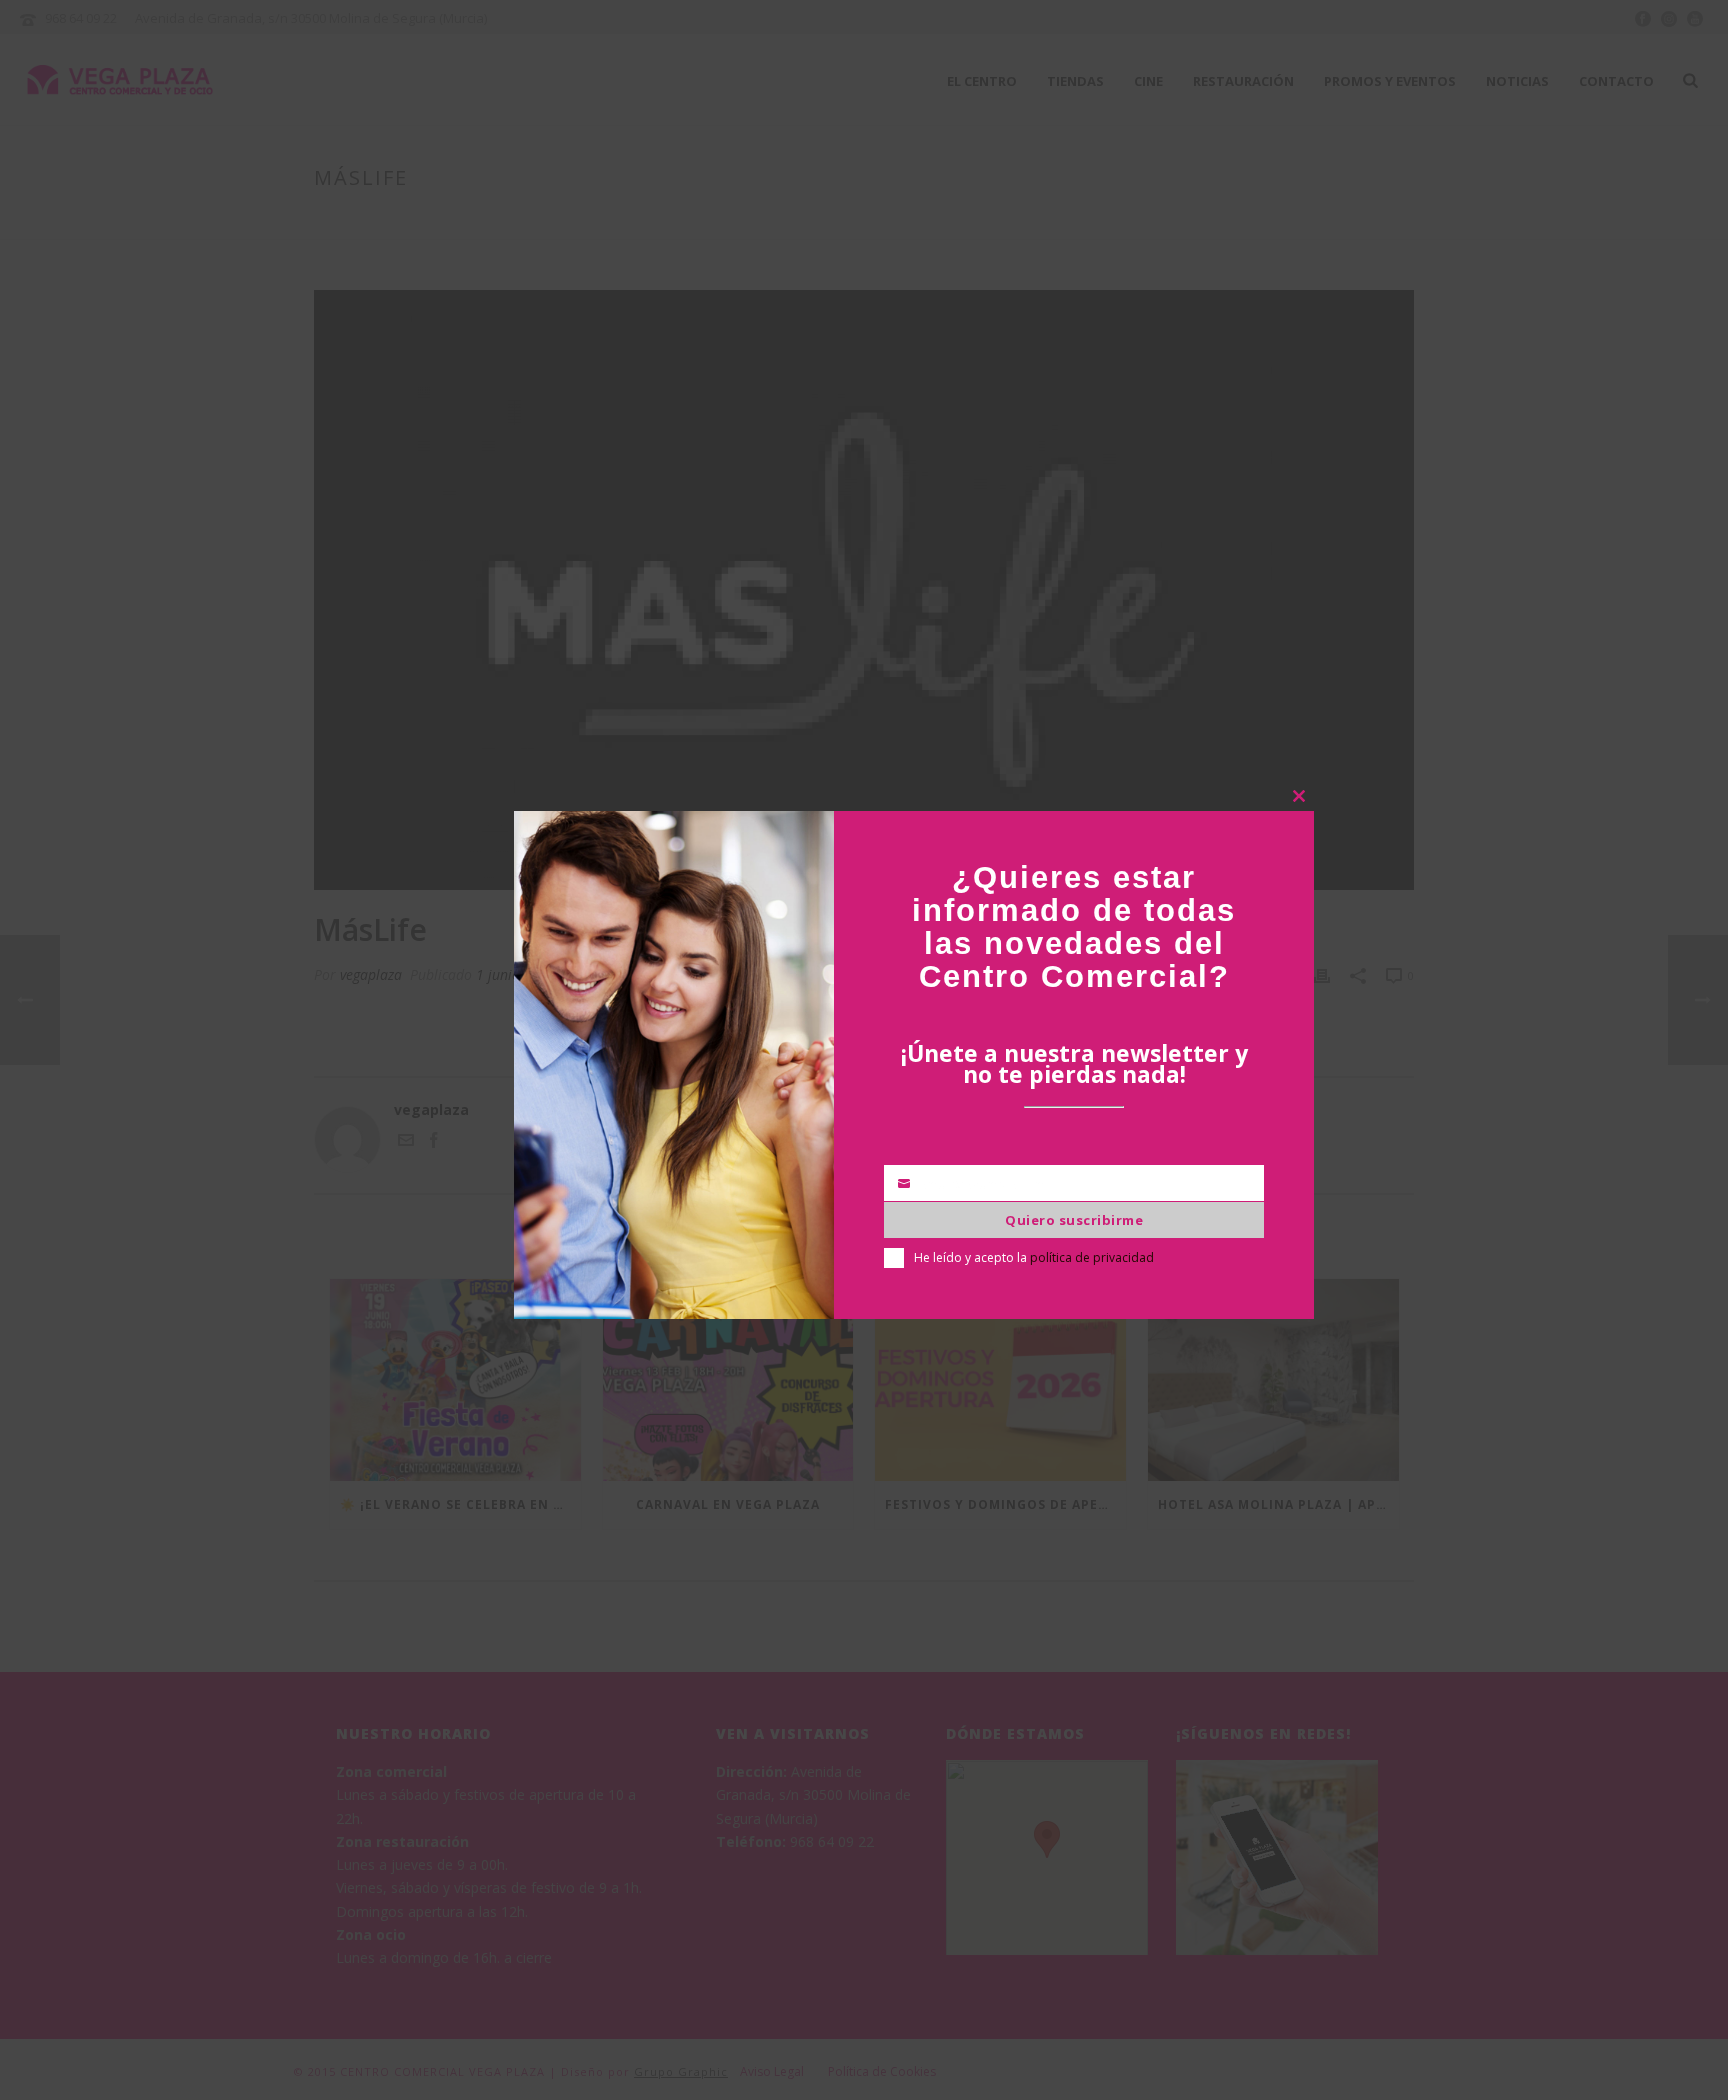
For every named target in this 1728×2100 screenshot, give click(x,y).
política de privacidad (1092, 1257)
